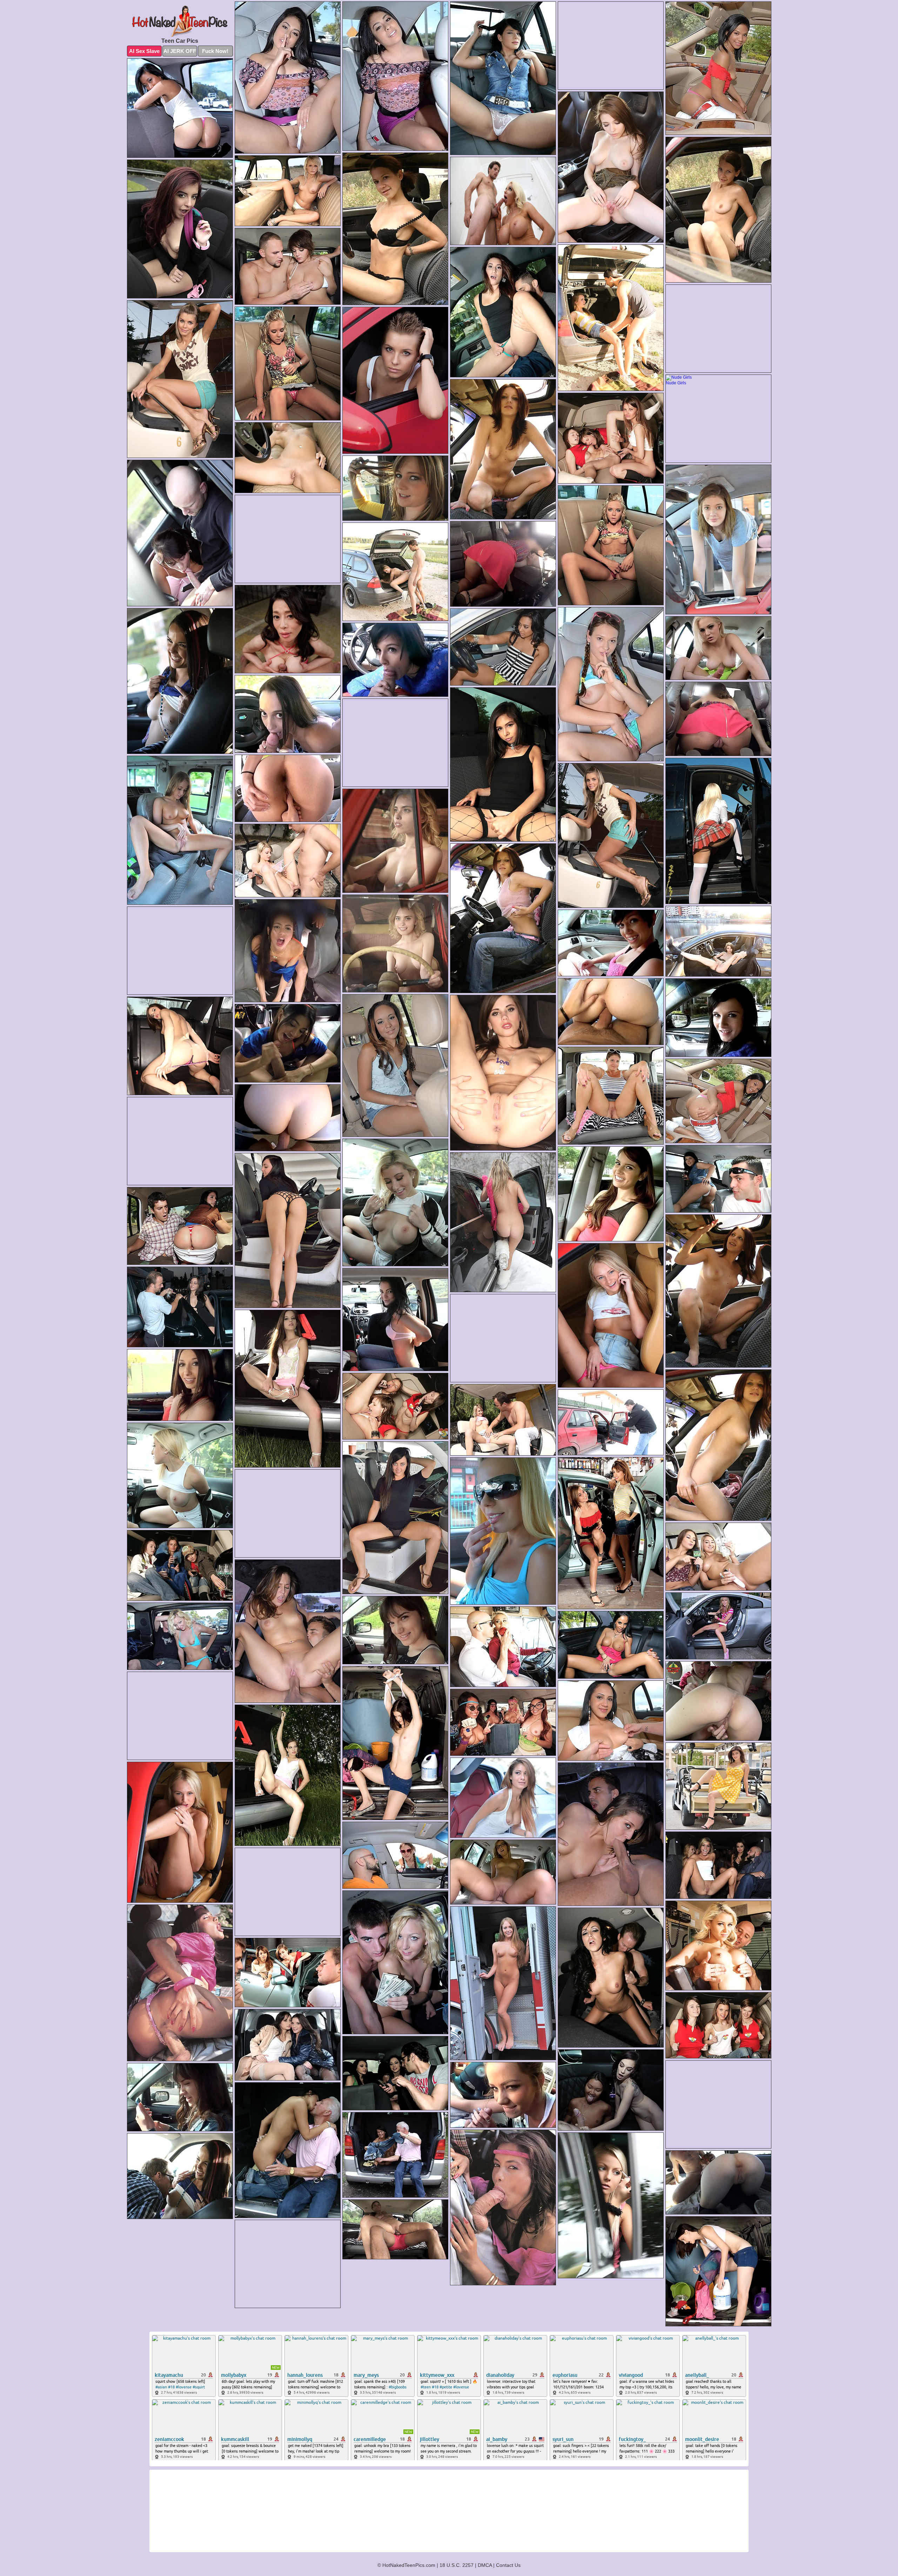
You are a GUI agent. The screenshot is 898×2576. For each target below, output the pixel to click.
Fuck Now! (215, 51)
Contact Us (508, 2565)
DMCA (485, 2565)
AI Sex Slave (144, 51)
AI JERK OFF (180, 51)
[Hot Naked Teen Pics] (180, 21)
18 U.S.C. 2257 (457, 2565)
